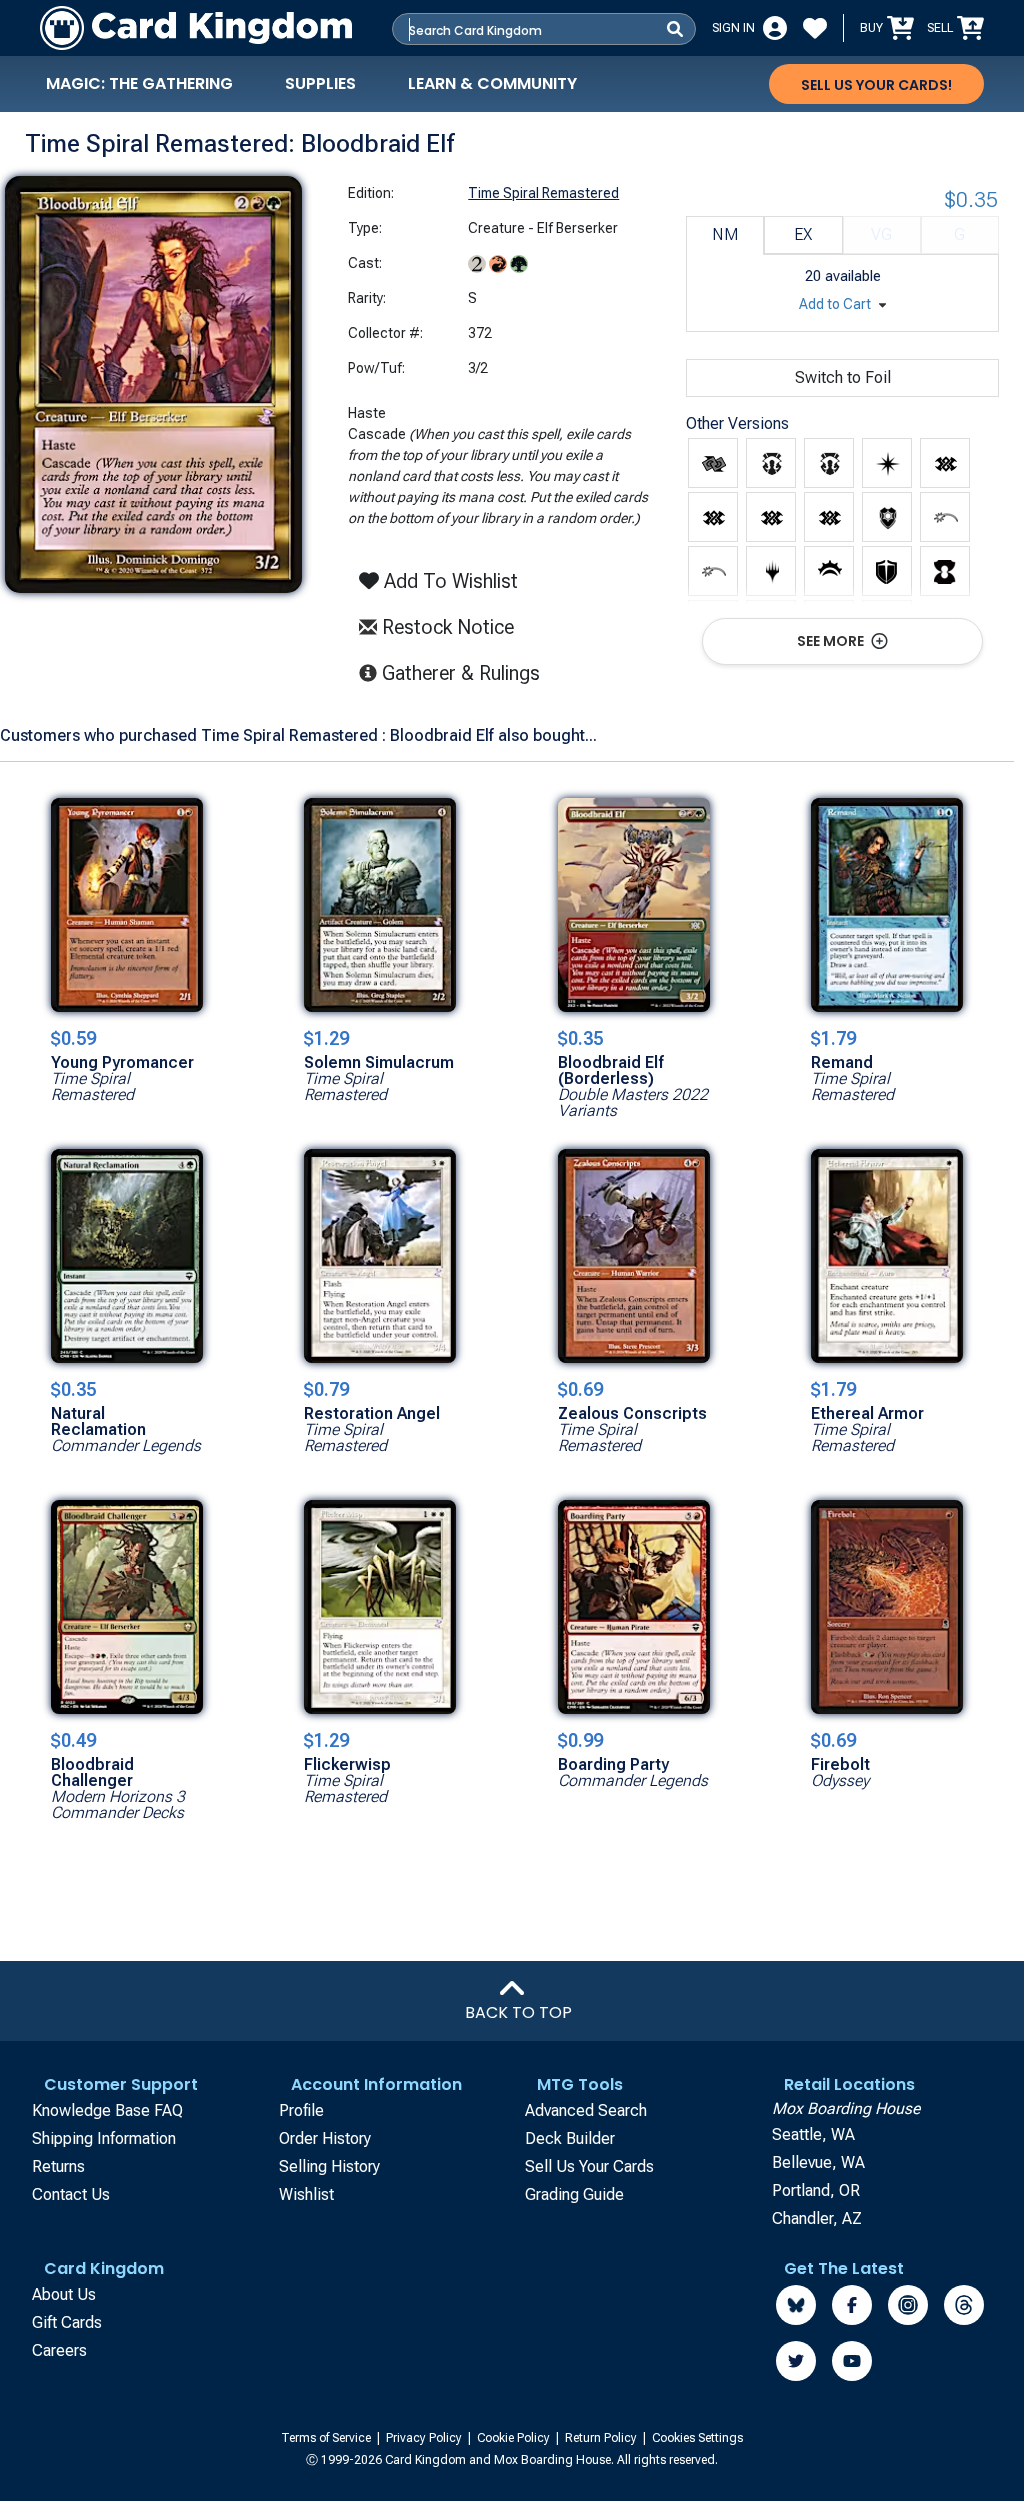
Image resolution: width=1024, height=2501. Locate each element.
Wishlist (306, 2194)
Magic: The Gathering (139, 83)
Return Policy (602, 2438)
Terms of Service (327, 2438)
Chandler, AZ (817, 2218)
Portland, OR (816, 2190)
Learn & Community (492, 83)
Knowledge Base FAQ (107, 2110)
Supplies (320, 83)
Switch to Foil (843, 377)
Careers (59, 2350)
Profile (301, 2110)
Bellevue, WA (818, 2162)
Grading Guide (574, 2194)
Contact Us (71, 2194)
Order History (325, 2138)
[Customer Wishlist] (815, 28)
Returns (58, 2166)
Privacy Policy (425, 2438)
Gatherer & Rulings (466, 672)
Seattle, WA (813, 2134)
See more (832, 641)
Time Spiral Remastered (543, 193)
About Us (64, 2294)
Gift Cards (67, 2322)
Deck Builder (570, 2138)
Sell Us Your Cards (589, 2166)
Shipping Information (104, 2138)
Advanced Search (586, 2110)
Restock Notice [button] (445, 627)
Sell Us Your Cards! (876, 85)
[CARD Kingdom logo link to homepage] (196, 28)
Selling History (329, 2166)
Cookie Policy (515, 2438)
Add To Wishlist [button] (448, 581)
